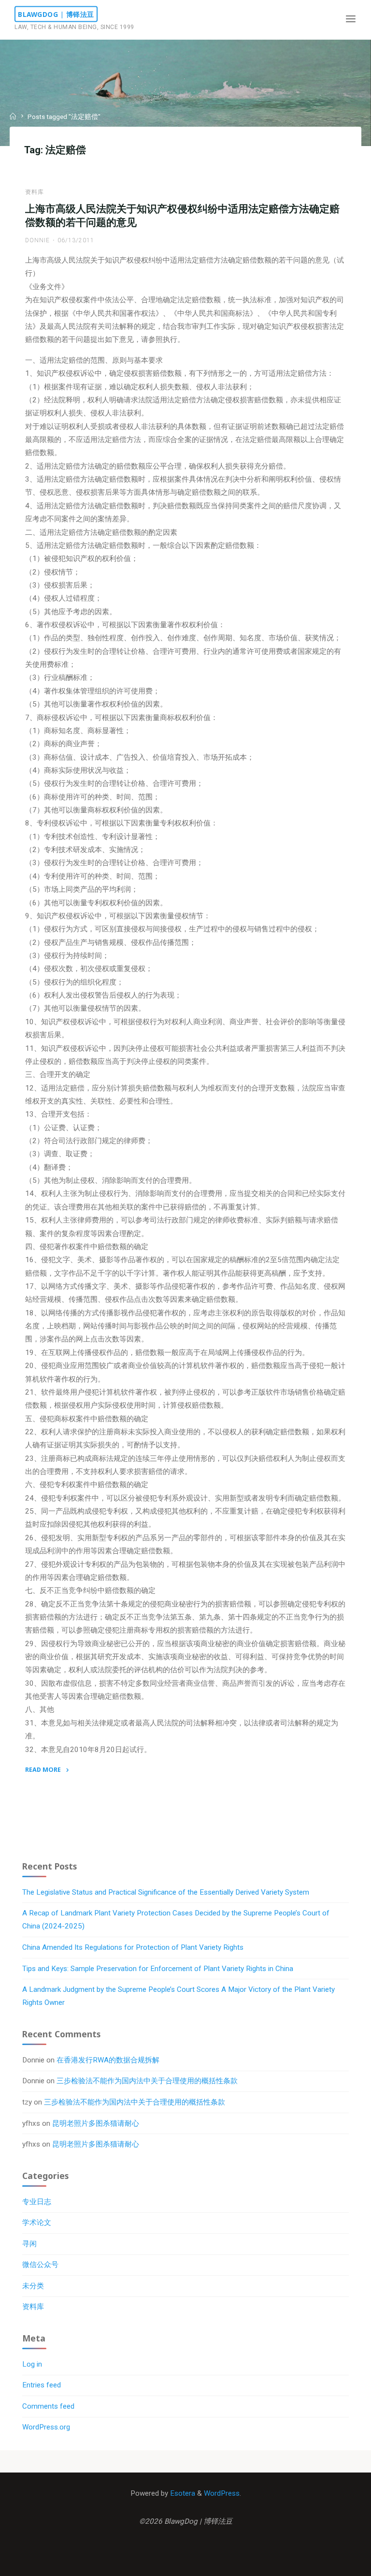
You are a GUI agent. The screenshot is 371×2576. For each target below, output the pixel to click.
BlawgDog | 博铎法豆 (56, 14)
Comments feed (48, 2406)
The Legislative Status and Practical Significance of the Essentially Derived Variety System (166, 1892)
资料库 (35, 192)
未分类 (33, 2286)
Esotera (182, 2493)
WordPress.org (46, 2427)
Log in (32, 2364)
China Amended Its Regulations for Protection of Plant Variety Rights (133, 1947)
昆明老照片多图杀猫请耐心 (96, 2123)
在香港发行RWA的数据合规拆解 (108, 2060)
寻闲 (29, 2244)
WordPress (222, 2493)
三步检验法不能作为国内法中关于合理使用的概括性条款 (147, 2081)
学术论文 (37, 2223)
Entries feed (42, 2385)
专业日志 (37, 2202)
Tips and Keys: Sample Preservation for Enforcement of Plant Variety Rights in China (158, 1969)
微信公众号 (40, 2265)
